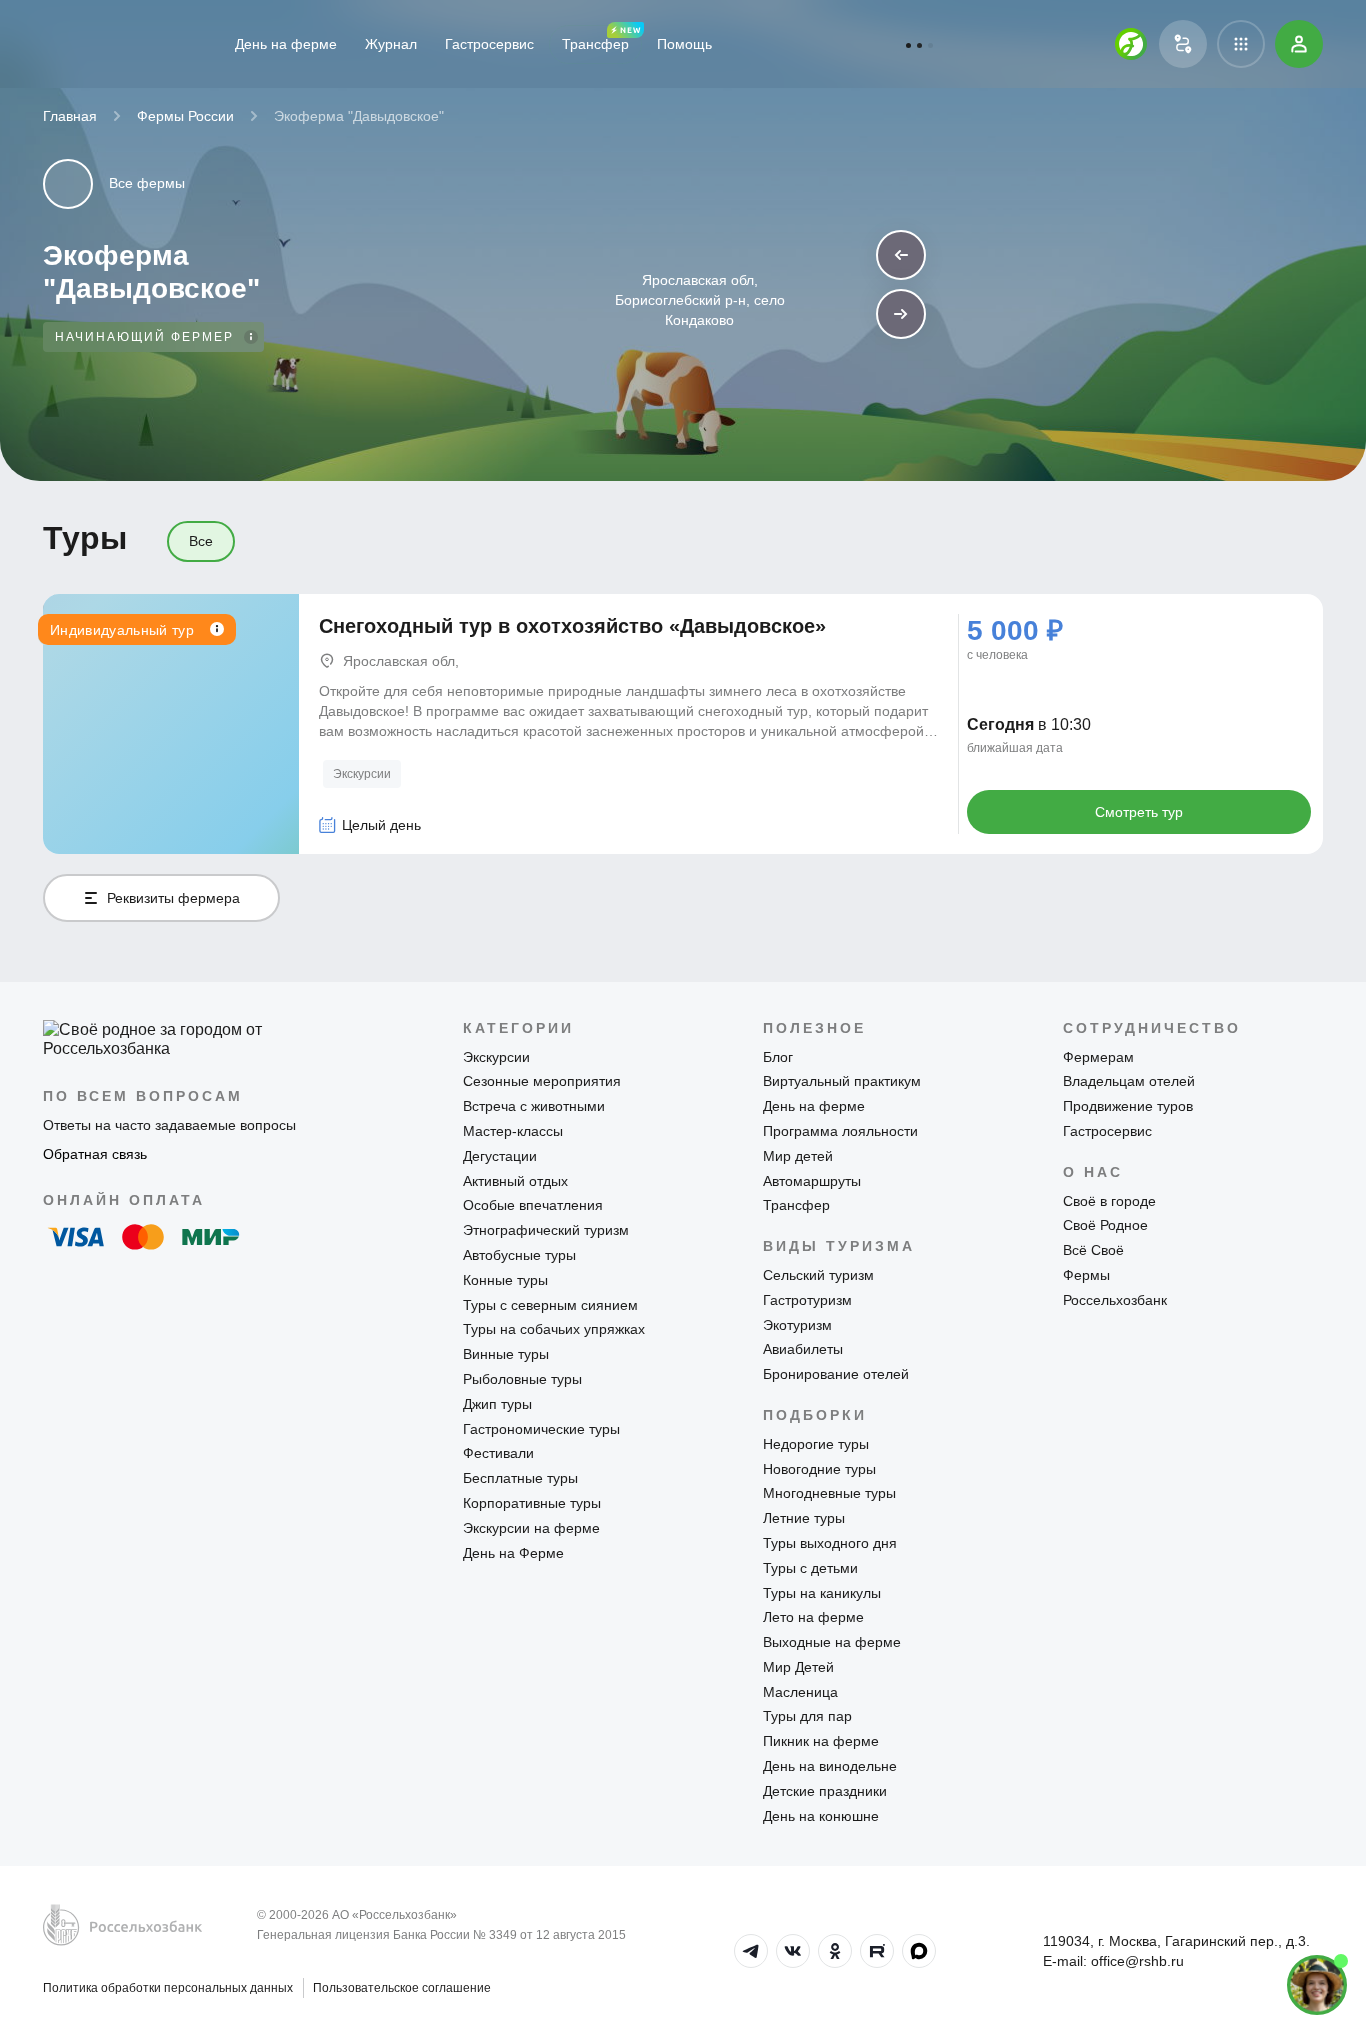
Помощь (684, 44)
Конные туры (505, 1280)
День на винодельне (830, 1766)
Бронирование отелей (836, 1374)
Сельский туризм (818, 1275)
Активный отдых (515, 1181)
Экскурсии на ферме (531, 1528)
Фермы (1086, 1275)
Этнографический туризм (546, 1230)
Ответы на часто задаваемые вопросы (169, 1125)
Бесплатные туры (520, 1478)
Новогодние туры (819, 1469)
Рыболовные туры (522, 1379)
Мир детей (798, 1156)
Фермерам (1098, 1057)
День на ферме (286, 44)
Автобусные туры (519, 1255)
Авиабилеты (803, 1349)
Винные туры (506, 1354)
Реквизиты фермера (173, 898)
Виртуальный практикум (842, 1081)
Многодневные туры (829, 1493)
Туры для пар (807, 1716)
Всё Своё (1093, 1250)
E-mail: (1113, 1961)
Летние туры (804, 1518)
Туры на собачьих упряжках (554, 1329)
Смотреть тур (1139, 812)
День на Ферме (513, 1553)
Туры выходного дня (830, 1543)
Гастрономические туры (541, 1429)
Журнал (391, 44)
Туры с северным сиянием (550, 1305)
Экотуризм (797, 1325)
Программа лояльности (840, 1131)
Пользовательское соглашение (402, 1988)
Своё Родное (1105, 1225)
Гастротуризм (807, 1300)
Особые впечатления (533, 1205)
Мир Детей (798, 1667)
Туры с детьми (810, 1568)
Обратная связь (95, 1154)
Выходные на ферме (832, 1642)
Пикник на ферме (821, 1741)
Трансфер (595, 44)
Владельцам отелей (1129, 1081)
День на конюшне (821, 1816)
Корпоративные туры (532, 1503)
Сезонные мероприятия (542, 1081)
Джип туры (497, 1404)
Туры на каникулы (822, 1593)
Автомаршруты (812, 1181)
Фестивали (498, 1453)
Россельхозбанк (1115, 1300)
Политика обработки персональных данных (168, 1988)
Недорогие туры (816, 1444)
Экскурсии (362, 774)
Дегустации (500, 1156)
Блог (778, 1057)
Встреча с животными (534, 1106)
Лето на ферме (813, 1617)
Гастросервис (489, 44)
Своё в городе (1109, 1201)
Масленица (800, 1692)
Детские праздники (825, 1791)
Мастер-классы (513, 1131)
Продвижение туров (1128, 1106)
